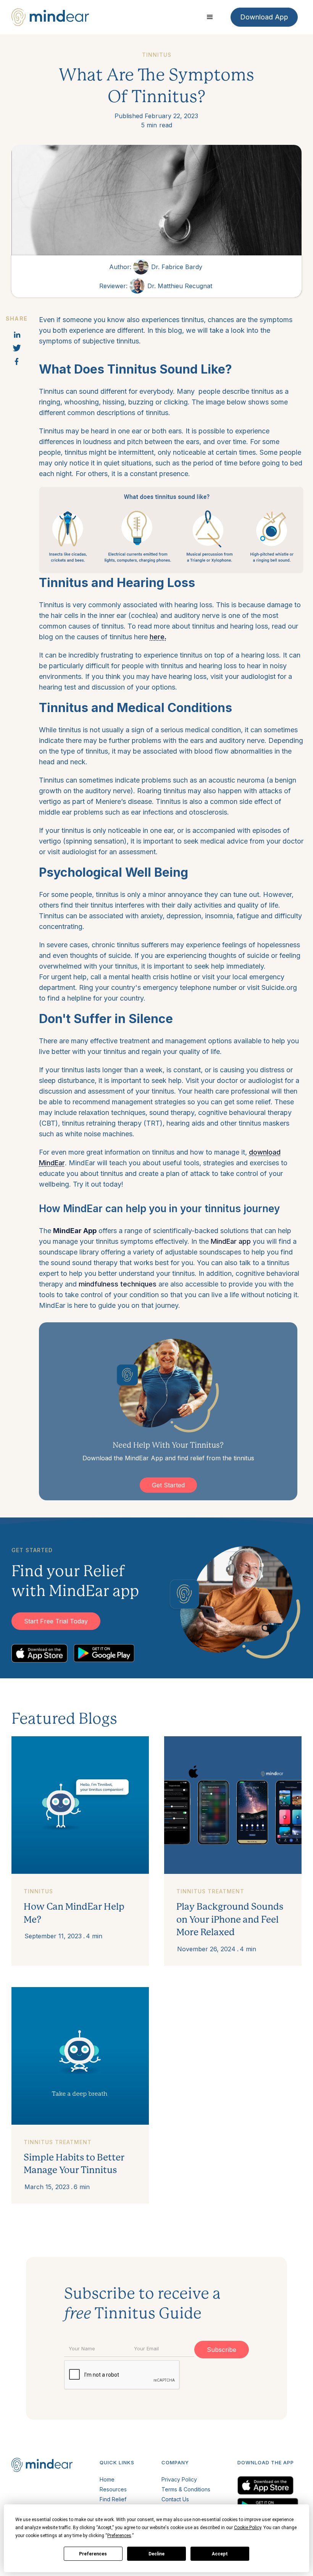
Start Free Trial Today (56, 1621)
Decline (156, 2554)
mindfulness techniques (118, 1284)
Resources (113, 2489)
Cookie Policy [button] (248, 2528)
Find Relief (113, 2499)
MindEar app (231, 1241)
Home (107, 2479)
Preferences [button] (119, 2536)
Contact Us (175, 2499)
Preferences (93, 2554)
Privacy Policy (179, 2479)
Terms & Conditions (186, 2489)
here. (158, 637)
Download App (264, 17)
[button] (210, 17)
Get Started (168, 1485)
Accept (220, 2554)
